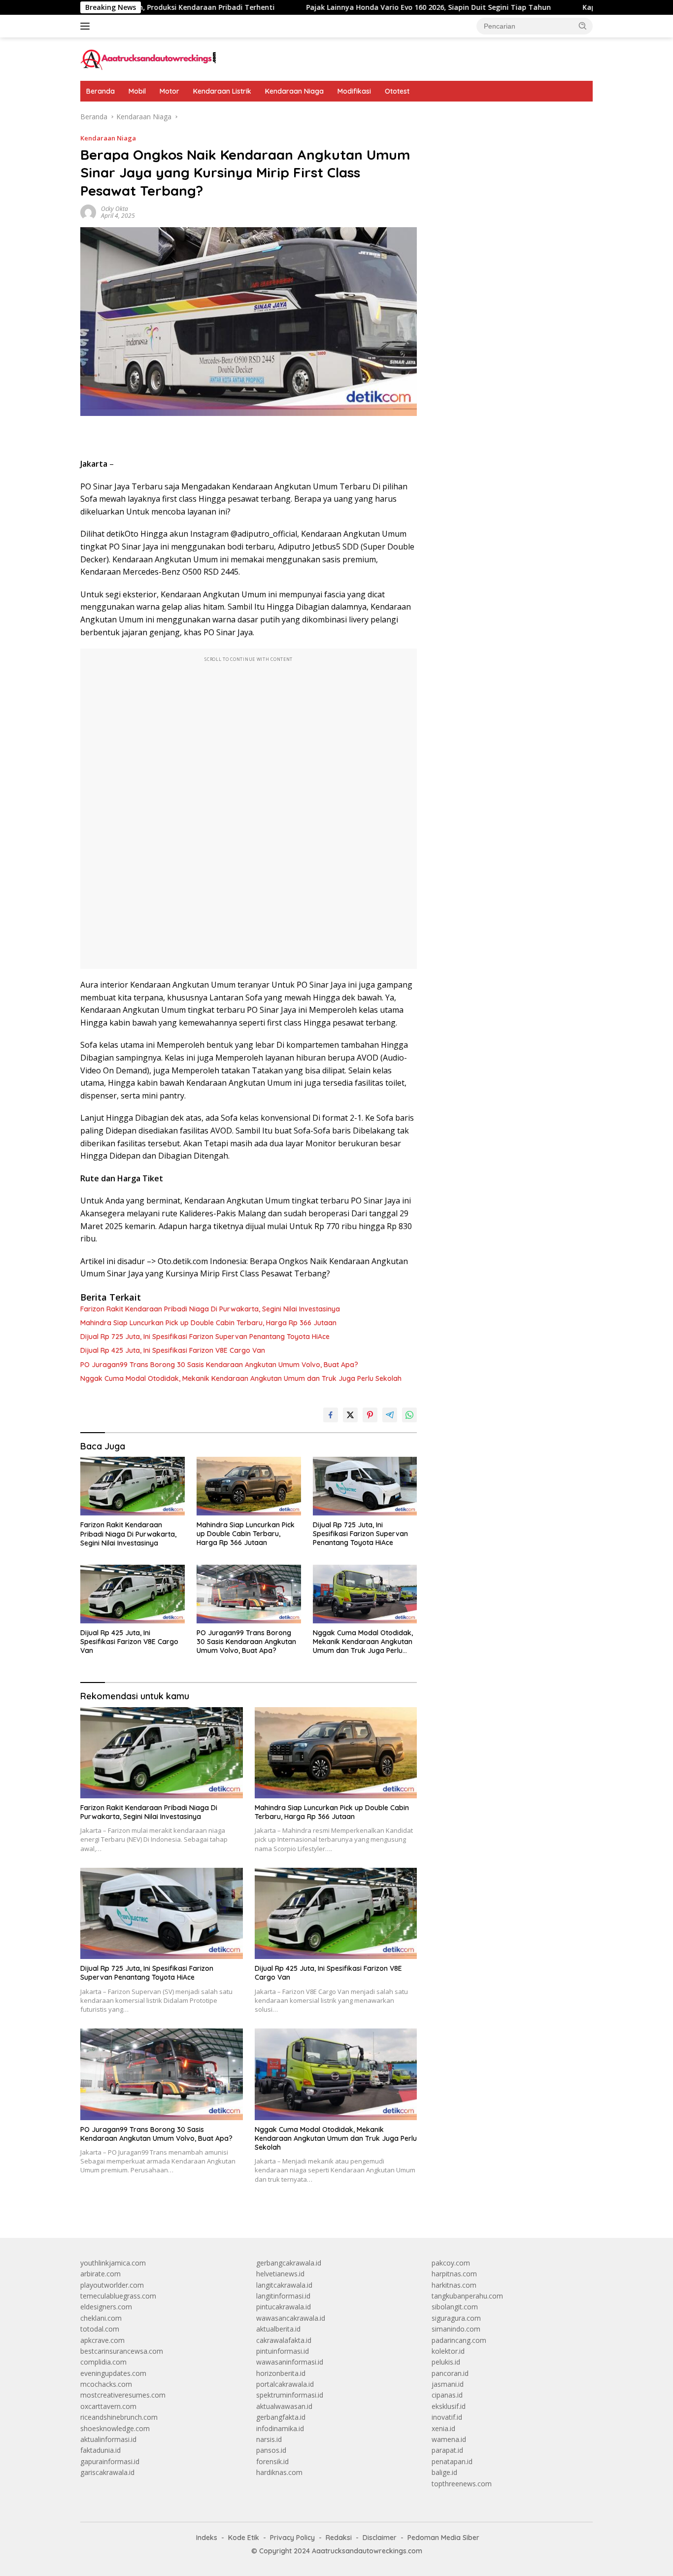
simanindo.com (456, 2329)
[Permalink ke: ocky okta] (88, 212)
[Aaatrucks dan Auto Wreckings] (149, 58)
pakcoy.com (451, 2263)
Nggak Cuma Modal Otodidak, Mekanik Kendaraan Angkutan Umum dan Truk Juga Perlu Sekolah (241, 1378)
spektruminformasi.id (290, 2395)
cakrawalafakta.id (284, 2340)
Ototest (397, 91)
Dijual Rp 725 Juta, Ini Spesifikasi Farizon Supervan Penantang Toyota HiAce (205, 1337)
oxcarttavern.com (108, 2406)
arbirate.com (101, 2274)
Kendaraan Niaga (294, 91)
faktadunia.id (101, 2450)
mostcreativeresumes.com (123, 2395)
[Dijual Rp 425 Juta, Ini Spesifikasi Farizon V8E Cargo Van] (133, 1594)
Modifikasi (354, 91)
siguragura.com (456, 2318)
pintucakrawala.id (284, 2307)
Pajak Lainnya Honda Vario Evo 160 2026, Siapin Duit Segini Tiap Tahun (350, 7)
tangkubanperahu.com (467, 2296)
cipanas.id (447, 2395)
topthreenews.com (462, 2484)
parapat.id (447, 2450)
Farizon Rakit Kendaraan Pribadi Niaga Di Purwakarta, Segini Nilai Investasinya (210, 1309)
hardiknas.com (279, 2472)
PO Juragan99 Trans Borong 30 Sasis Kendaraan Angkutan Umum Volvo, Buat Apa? (219, 1365)
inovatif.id (447, 2417)
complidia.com (103, 2362)
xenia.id (443, 2428)
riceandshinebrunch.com (119, 2417)
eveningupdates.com (113, 2373)
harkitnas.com (454, 2285)
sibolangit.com (455, 2307)
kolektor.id (448, 2351)
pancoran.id (450, 2373)
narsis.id (269, 2439)
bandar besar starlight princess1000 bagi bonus (507, 117)
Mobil (137, 91)
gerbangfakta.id (281, 2417)
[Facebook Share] (331, 1415)
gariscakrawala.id (107, 2472)
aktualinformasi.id (108, 2439)
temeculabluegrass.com (118, 2296)
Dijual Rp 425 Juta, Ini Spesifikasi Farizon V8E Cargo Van (173, 1350)
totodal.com (100, 2329)
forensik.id (272, 2461)
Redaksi (339, 2538)
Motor (169, 91)
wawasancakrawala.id (291, 2318)
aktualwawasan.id (284, 2406)
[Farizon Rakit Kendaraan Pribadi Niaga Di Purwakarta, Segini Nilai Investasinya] (133, 1486)
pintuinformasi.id (283, 2351)
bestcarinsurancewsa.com (122, 2351)
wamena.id (449, 2439)
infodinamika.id (280, 2428)
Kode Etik (244, 2538)
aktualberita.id (278, 2329)
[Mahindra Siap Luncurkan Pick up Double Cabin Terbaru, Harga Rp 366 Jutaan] (249, 1486)
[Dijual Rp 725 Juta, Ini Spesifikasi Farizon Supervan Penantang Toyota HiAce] (365, 1486)
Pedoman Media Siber (443, 2538)
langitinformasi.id (283, 2296)
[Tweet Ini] (350, 1415)
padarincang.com (459, 2340)
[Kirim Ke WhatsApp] (409, 1415)
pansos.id (271, 2450)
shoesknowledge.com (115, 2428)
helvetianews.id (280, 2274)
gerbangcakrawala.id (289, 2263)
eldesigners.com (106, 2307)
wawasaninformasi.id (290, 2362)
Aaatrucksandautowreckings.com (367, 2551)
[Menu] (87, 26)
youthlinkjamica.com (113, 2263)
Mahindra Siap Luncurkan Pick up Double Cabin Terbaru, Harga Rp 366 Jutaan (208, 1323)
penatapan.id (452, 2461)
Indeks (207, 2538)
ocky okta (115, 209)
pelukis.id (446, 2362)
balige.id (444, 2472)
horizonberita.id (281, 2373)
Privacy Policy (292, 2538)
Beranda (101, 91)
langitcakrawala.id (284, 2285)
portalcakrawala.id (285, 2384)
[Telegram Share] (390, 1415)
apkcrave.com (102, 2340)
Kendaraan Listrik (222, 91)
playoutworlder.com (112, 2285)
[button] (583, 26)
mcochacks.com (106, 2384)
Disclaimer (380, 2538)
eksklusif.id (449, 2406)
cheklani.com (101, 2318)
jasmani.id (448, 2384)
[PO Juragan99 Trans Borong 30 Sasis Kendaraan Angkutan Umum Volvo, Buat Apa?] (249, 1594)
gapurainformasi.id (110, 2461)
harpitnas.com (454, 2274)
